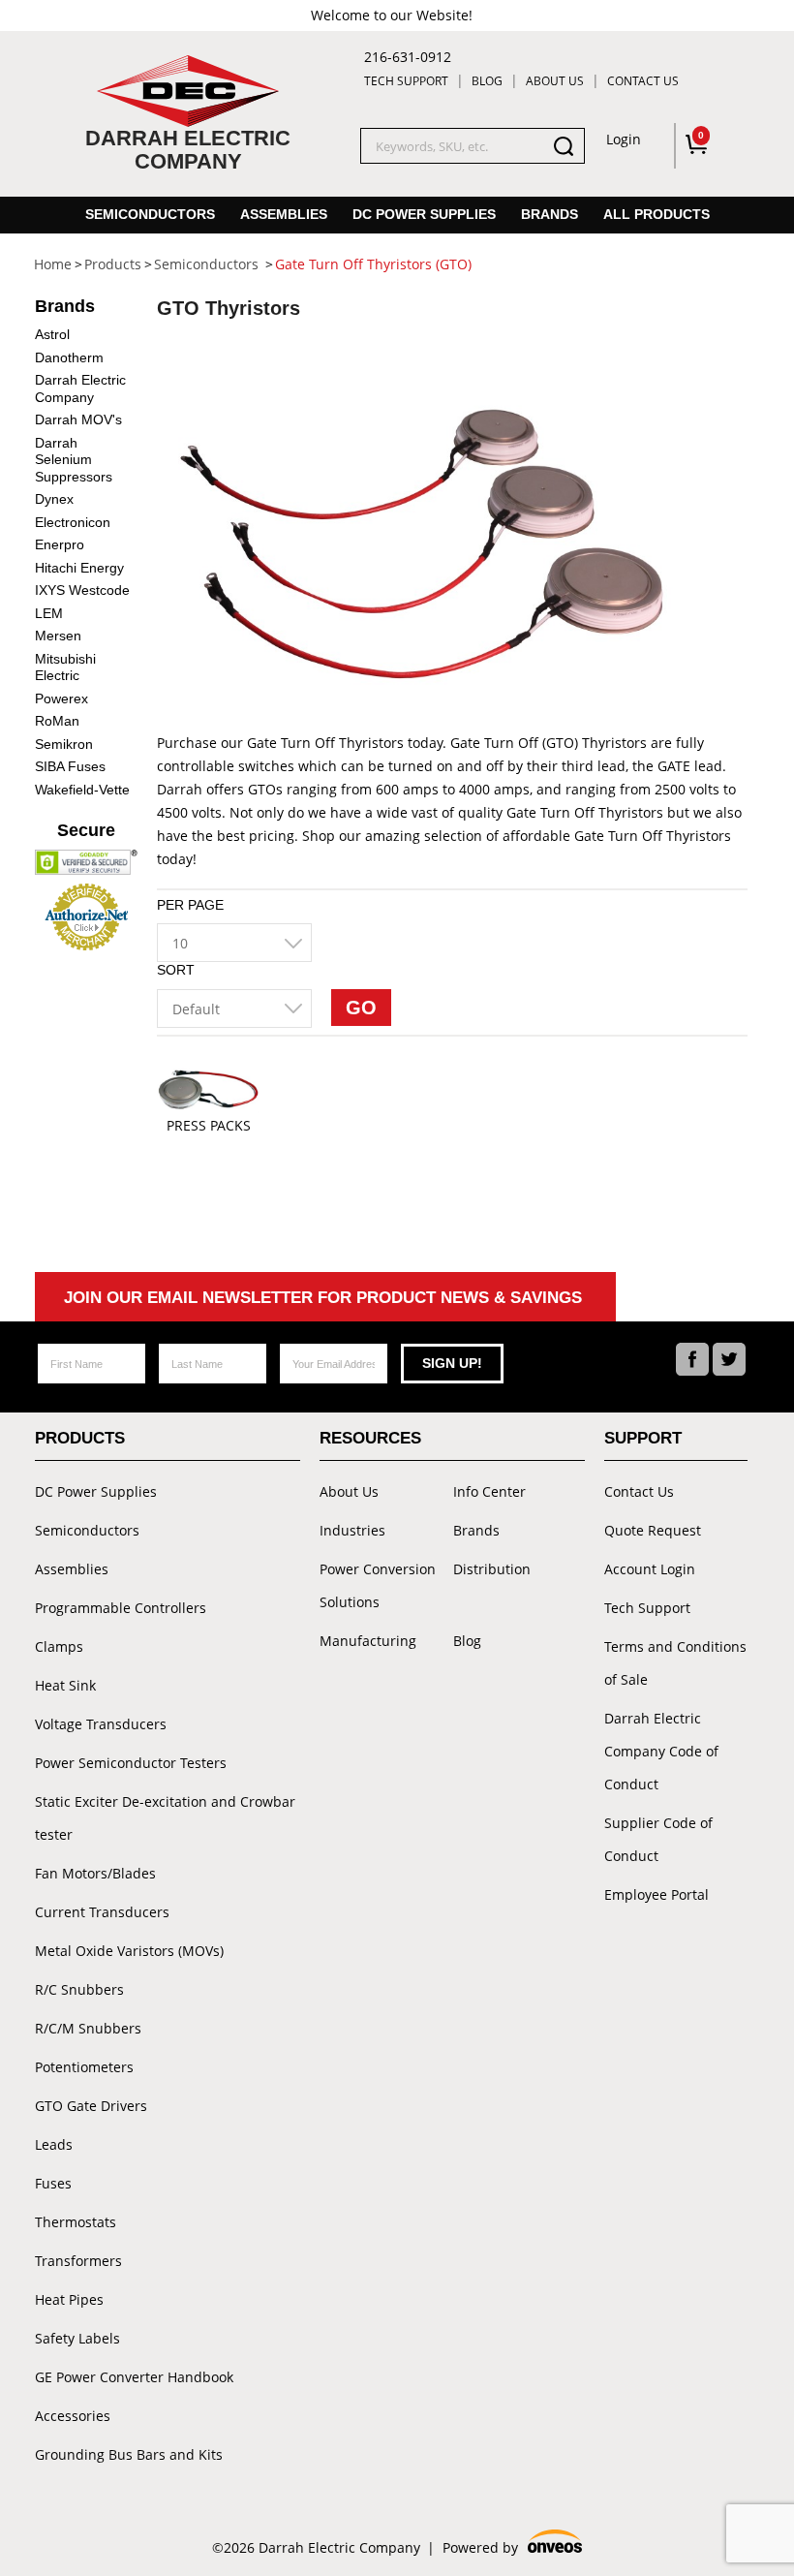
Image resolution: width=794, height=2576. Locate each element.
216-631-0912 (408, 57)
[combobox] (234, 943)
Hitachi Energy (79, 568)
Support (643, 1438)
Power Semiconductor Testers (131, 1763)
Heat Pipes (69, 2299)
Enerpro (60, 544)
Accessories (73, 2416)
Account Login (650, 1569)
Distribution (492, 1569)
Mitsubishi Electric (65, 667)
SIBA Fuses (70, 766)
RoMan (57, 721)
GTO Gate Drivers (91, 2106)
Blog (487, 81)
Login (624, 139)
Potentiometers (84, 2067)
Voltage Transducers (101, 1724)
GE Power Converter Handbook (134, 2377)
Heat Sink (65, 1685)
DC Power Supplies (424, 214)
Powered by (511, 2549)
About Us (555, 81)
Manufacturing (368, 1641)
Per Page (190, 905)
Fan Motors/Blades (95, 1873)
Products (80, 1438)
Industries (352, 1530)
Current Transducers (102, 1912)
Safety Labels (77, 2338)
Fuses (53, 2183)
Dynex (54, 499)
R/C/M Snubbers (88, 2028)
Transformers (78, 2261)
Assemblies (284, 214)
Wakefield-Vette (82, 790)
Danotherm (69, 357)
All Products (657, 214)
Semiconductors (150, 214)
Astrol (52, 334)
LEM (49, 613)
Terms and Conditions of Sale (675, 1663)
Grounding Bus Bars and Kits (129, 2454)
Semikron (64, 744)
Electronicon (73, 522)
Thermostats (76, 2222)
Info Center (489, 1491)
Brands (550, 214)
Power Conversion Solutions (378, 1585)
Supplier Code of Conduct (658, 1839)
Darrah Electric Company (80, 388)
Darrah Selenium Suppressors (74, 460)
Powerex (61, 698)
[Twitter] (729, 1359)
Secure (86, 830)
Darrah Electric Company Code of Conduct (661, 1751)
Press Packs (209, 1126)
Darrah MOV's (78, 419)
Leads (54, 2144)
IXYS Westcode (82, 590)
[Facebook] (692, 1359)
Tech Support (406, 81)
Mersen (58, 636)
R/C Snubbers (79, 1989)
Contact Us (643, 81)
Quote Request (653, 1530)
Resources (370, 1438)
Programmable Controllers (121, 1608)
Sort (176, 970)
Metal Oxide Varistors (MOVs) (129, 1951)
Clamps (59, 1646)
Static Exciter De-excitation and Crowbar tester (165, 1818)
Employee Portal (657, 1894)
